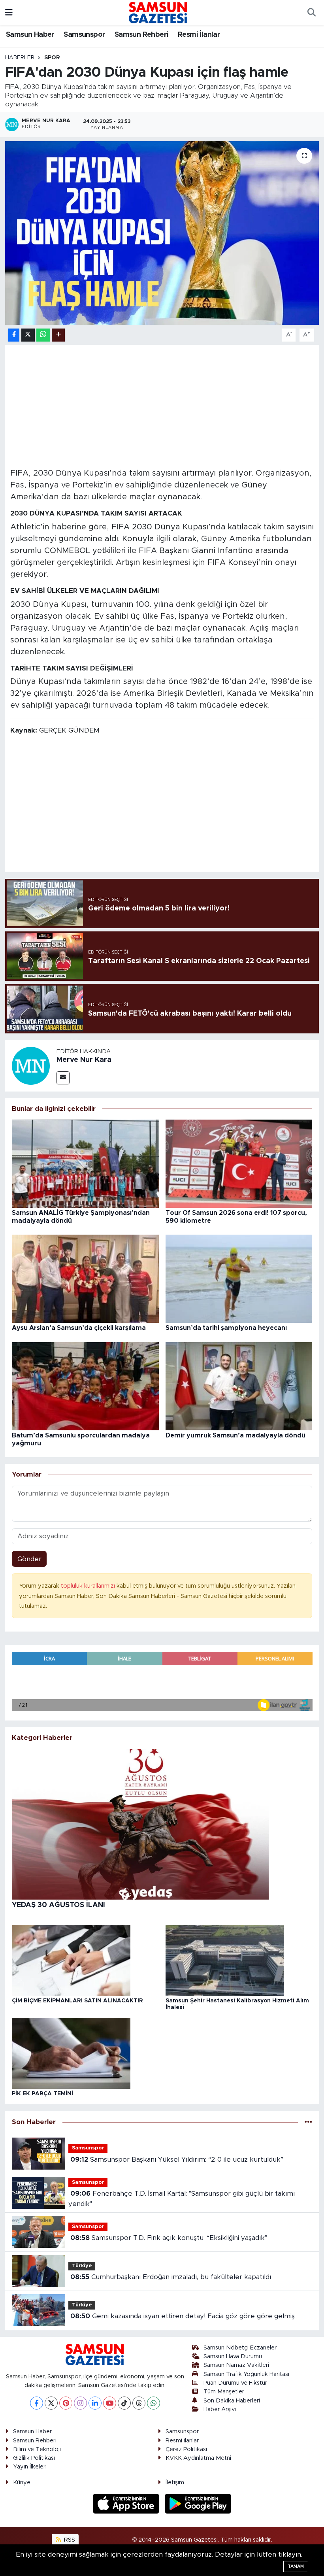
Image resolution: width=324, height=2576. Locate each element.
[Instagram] (80, 2403)
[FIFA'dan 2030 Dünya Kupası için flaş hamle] (162, 233)
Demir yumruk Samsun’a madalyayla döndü (235, 1435)
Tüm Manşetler (224, 2392)
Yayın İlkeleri (30, 2467)
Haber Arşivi (220, 2409)
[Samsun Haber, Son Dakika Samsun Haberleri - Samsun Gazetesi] (158, 12)
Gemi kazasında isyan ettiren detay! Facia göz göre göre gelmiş (183, 2316)
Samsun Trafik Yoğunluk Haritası (246, 2374)
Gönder (29, 1559)
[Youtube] (110, 2403)
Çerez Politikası (186, 2449)
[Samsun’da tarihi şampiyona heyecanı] (239, 1278)
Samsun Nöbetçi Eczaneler (240, 2348)
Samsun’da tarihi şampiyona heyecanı (226, 1328)
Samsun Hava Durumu (233, 2356)
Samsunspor (84, 35)
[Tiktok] (124, 2403)
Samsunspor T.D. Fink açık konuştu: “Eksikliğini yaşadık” (169, 2238)
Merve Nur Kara (84, 1060)
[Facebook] (37, 2403)
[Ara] (311, 13)
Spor (52, 58)
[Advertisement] (162, 405)
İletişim (175, 2483)
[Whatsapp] (154, 2403)
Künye (22, 2483)
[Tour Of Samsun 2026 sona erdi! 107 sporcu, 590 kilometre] (239, 1163)
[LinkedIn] (95, 2403)
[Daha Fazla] (58, 335)
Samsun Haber (30, 35)
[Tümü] (308, 2122)
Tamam (296, 2566)
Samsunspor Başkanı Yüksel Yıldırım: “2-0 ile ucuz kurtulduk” (177, 2160)
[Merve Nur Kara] (31, 1065)
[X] (51, 2403)
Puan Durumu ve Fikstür (235, 2383)
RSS (69, 2540)
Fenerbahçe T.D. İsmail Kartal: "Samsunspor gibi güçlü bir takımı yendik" (181, 2199)
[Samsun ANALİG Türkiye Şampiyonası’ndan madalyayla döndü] (85, 1163)
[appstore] (127, 2503)
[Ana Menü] (9, 12)
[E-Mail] (63, 1078)
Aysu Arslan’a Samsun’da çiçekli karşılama (79, 1328)
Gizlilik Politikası (34, 2458)
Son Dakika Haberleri (232, 2401)
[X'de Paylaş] (28, 335)
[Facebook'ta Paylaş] (14, 335)
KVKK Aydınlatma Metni (198, 2458)
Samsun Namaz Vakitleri (236, 2365)
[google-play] (198, 2503)
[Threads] (139, 2403)
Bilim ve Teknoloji (37, 2449)
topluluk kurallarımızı (89, 1586)
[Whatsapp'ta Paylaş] (43, 335)
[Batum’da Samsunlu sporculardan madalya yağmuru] (85, 1386)
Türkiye (82, 2266)
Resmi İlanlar (199, 35)
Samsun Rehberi (142, 35)
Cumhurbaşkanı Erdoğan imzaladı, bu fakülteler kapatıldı (171, 2277)
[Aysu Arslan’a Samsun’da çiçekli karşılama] (85, 1278)
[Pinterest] (66, 2403)
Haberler (20, 58)
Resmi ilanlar (182, 2441)
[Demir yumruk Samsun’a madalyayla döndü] (239, 1386)
